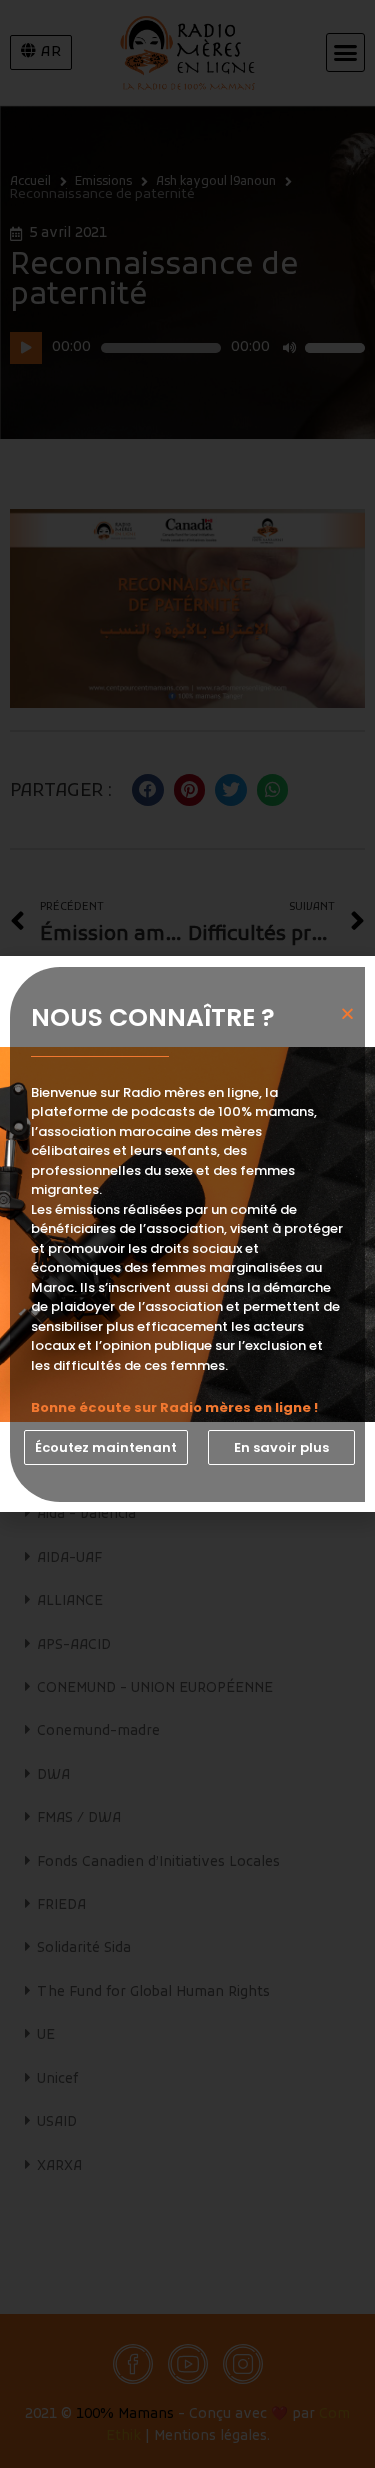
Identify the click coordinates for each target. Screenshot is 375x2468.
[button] (106, 1447)
